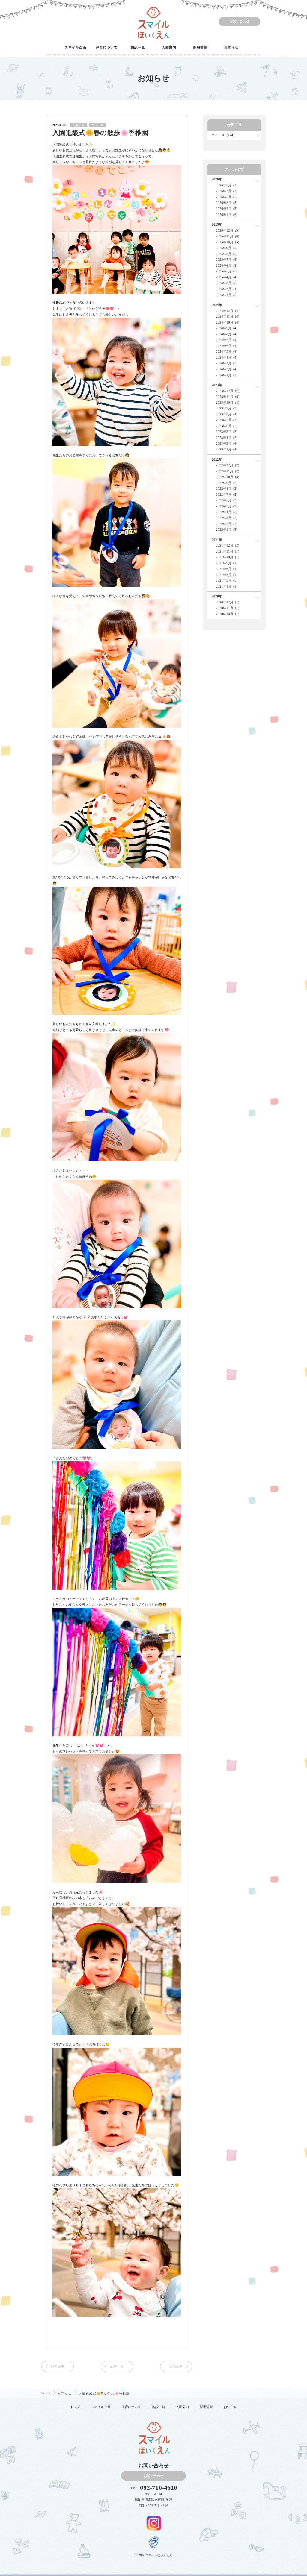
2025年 (217, 224)
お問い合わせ (240, 21)
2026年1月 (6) (227, 215)
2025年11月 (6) (228, 236)
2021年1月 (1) (227, 586)
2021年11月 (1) (228, 551)
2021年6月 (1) (227, 569)
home (46, 2393)
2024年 (217, 305)
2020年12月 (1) (228, 602)
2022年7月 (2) (227, 494)
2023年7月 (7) (227, 420)
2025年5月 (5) (227, 271)
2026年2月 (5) (227, 209)
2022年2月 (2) (227, 524)
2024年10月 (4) (228, 322)
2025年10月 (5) (228, 242)
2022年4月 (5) (227, 512)
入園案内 (169, 47)
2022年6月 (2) (227, 500)
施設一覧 (138, 47)
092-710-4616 (159, 2488)
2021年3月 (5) (227, 580)
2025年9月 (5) (227, 248)
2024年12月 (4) (228, 311)
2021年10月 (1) (228, 557)
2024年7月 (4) (227, 340)
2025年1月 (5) (227, 295)
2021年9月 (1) (227, 563)
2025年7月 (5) (227, 260)
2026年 (217, 179)
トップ (75, 2407)
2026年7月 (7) (227, 191)
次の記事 (176, 2366)
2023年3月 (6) (227, 444)
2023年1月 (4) (227, 449)
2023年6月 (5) (227, 426)
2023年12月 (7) (228, 391)
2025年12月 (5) (228, 230)
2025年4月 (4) (227, 277)
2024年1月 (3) (227, 375)
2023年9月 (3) (227, 408)
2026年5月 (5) (227, 197)
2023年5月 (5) (227, 432)
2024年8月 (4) (227, 334)
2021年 (217, 540)
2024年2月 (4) (227, 369)
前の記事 (58, 2366)
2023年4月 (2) (227, 438)
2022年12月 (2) (228, 465)
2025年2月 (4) (227, 289)
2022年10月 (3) (228, 477)
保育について (107, 47)
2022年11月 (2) (228, 471)
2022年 (217, 459)
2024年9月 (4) (227, 328)
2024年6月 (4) (227, 346)
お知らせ (231, 47)
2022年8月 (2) (227, 489)
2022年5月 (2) (227, 506)
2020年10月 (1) (228, 614)
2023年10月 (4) (228, 403)
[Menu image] (154, 2522)
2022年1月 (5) (227, 530)
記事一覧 (117, 2366)
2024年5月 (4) (227, 351)
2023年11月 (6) (228, 397)
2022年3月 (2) (227, 518)
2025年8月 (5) (227, 254)
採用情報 (200, 47)
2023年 (217, 385)
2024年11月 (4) (228, 316)
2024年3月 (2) (227, 363)
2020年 (217, 596)
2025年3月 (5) (227, 283)
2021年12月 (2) (228, 545)
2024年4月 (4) (227, 357)
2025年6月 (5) (227, 266)
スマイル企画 (76, 47)
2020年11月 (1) (228, 608)
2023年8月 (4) (227, 414)
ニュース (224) (223, 135)
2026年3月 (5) (227, 203)
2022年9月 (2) (227, 483)
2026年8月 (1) (227, 185)
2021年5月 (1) (227, 575)
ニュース (97, 125)
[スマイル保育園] (154, 22)
